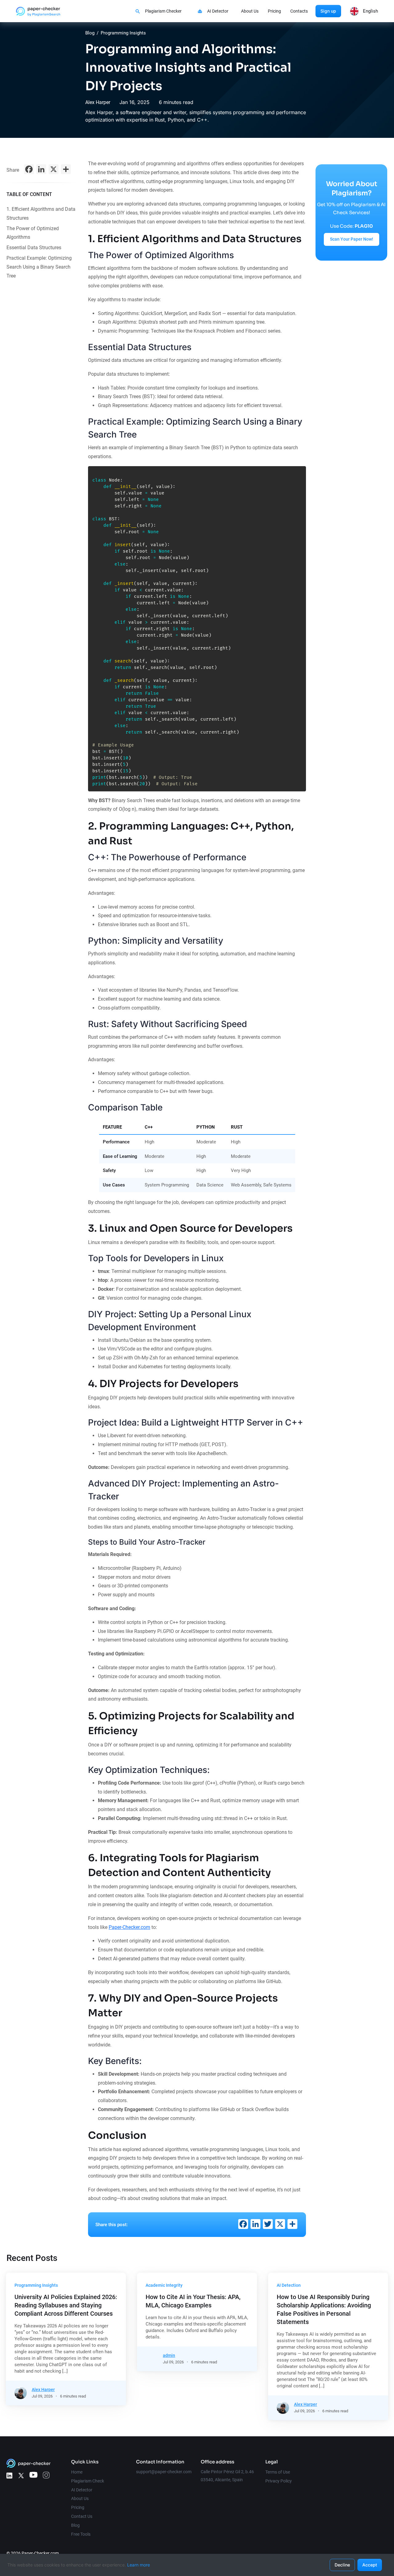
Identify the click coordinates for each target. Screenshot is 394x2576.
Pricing (274, 11)
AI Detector (218, 11)
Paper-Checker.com (129, 1927)
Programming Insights (123, 33)
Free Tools (81, 2534)
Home (77, 2472)
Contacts (299, 11)
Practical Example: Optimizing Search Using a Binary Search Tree (39, 267)
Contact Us (82, 2516)
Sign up (328, 11)
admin (169, 2355)
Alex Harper (98, 102)
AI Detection (289, 2285)
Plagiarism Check (88, 2481)
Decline (342, 2565)
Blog (90, 33)
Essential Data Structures (34, 248)
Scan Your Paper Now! (352, 239)
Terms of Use (278, 2472)
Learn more (139, 2565)
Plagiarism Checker (163, 11)
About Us (250, 11)
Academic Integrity (164, 2285)
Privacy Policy (279, 2481)
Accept (370, 2565)
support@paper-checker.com (164, 2472)
